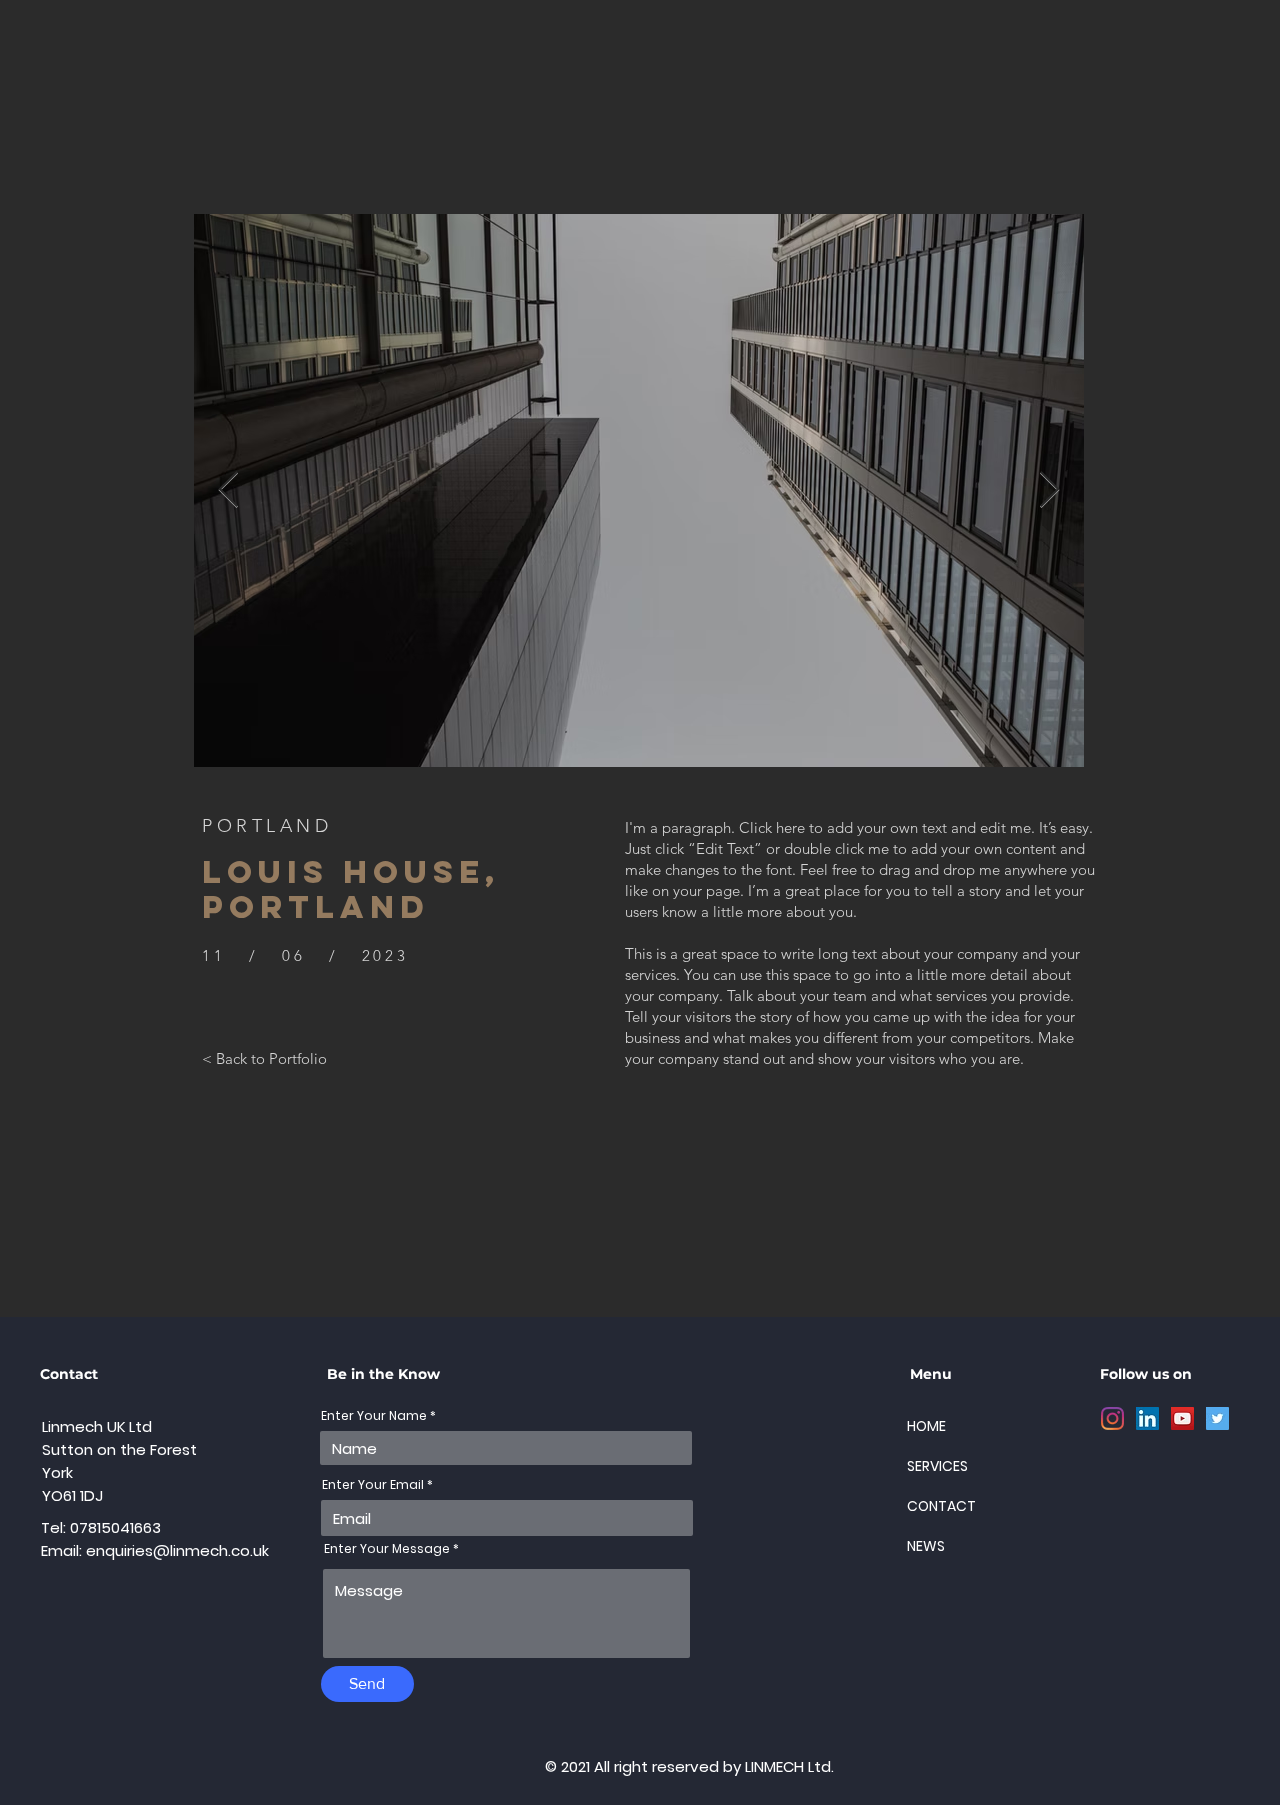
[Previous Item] (228, 490)
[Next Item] (1049, 490)
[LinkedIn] (1147, 1418)
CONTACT (941, 1506)
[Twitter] (1217, 1418)
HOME (926, 1426)
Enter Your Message (387, 1549)
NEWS (926, 1546)
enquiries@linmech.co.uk (177, 1550)
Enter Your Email (373, 1485)
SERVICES (937, 1466)
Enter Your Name (374, 1416)
